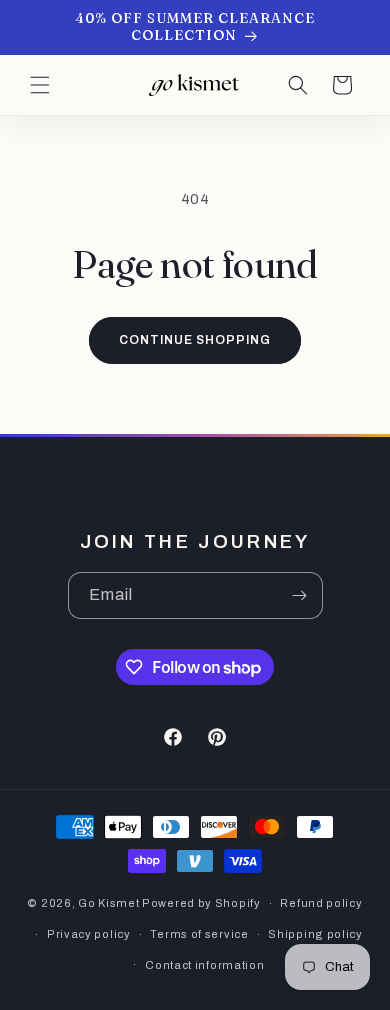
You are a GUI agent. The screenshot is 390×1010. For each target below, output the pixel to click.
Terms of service (199, 934)
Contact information (204, 965)
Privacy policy (89, 934)
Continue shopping (194, 340)
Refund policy (321, 903)
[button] (40, 85)
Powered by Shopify (201, 903)
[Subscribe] (300, 595)
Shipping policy (315, 934)
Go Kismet (108, 903)
